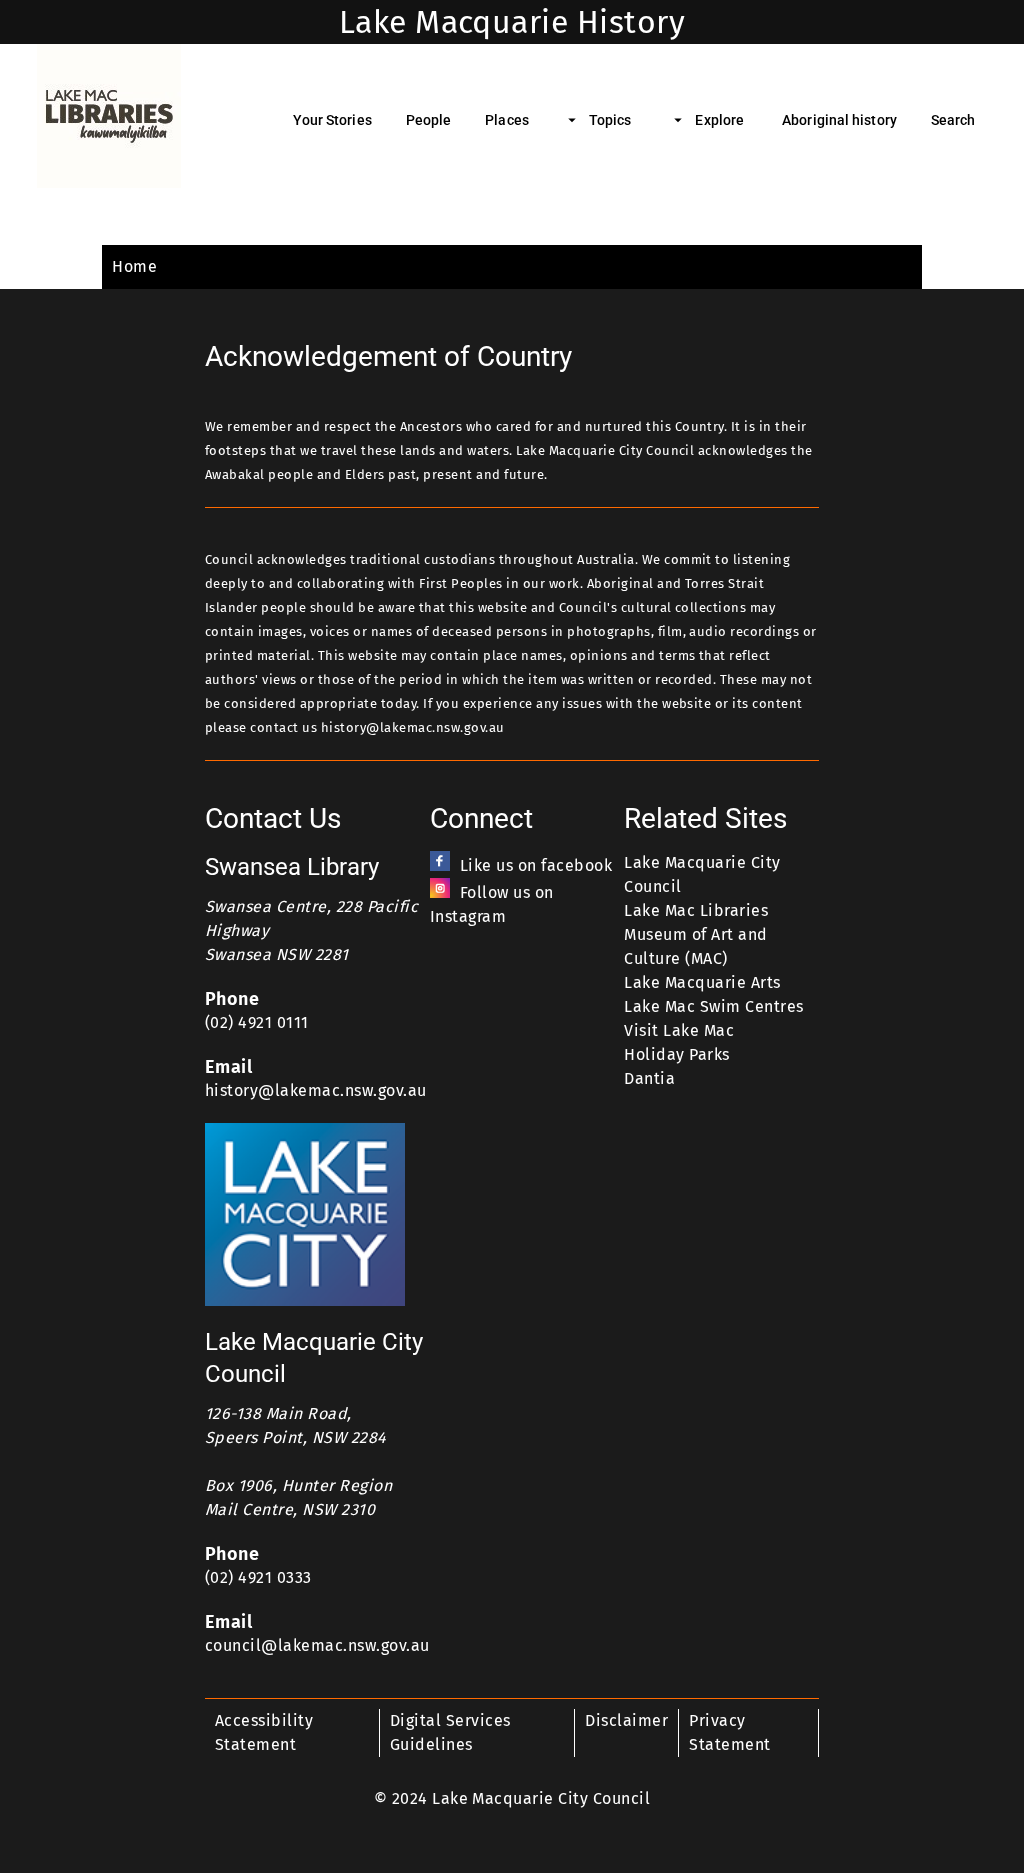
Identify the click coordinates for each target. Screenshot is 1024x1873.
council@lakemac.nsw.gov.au (317, 1645)
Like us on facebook (536, 865)
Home (134, 266)
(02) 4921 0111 (257, 1022)
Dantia (649, 1078)
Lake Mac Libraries (696, 910)
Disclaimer (626, 1720)
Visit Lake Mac (679, 1030)
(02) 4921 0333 (258, 1577)
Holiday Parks (676, 1054)
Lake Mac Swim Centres (713, 1006)
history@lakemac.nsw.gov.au (316, 1090)
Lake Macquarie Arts (702, 982)
